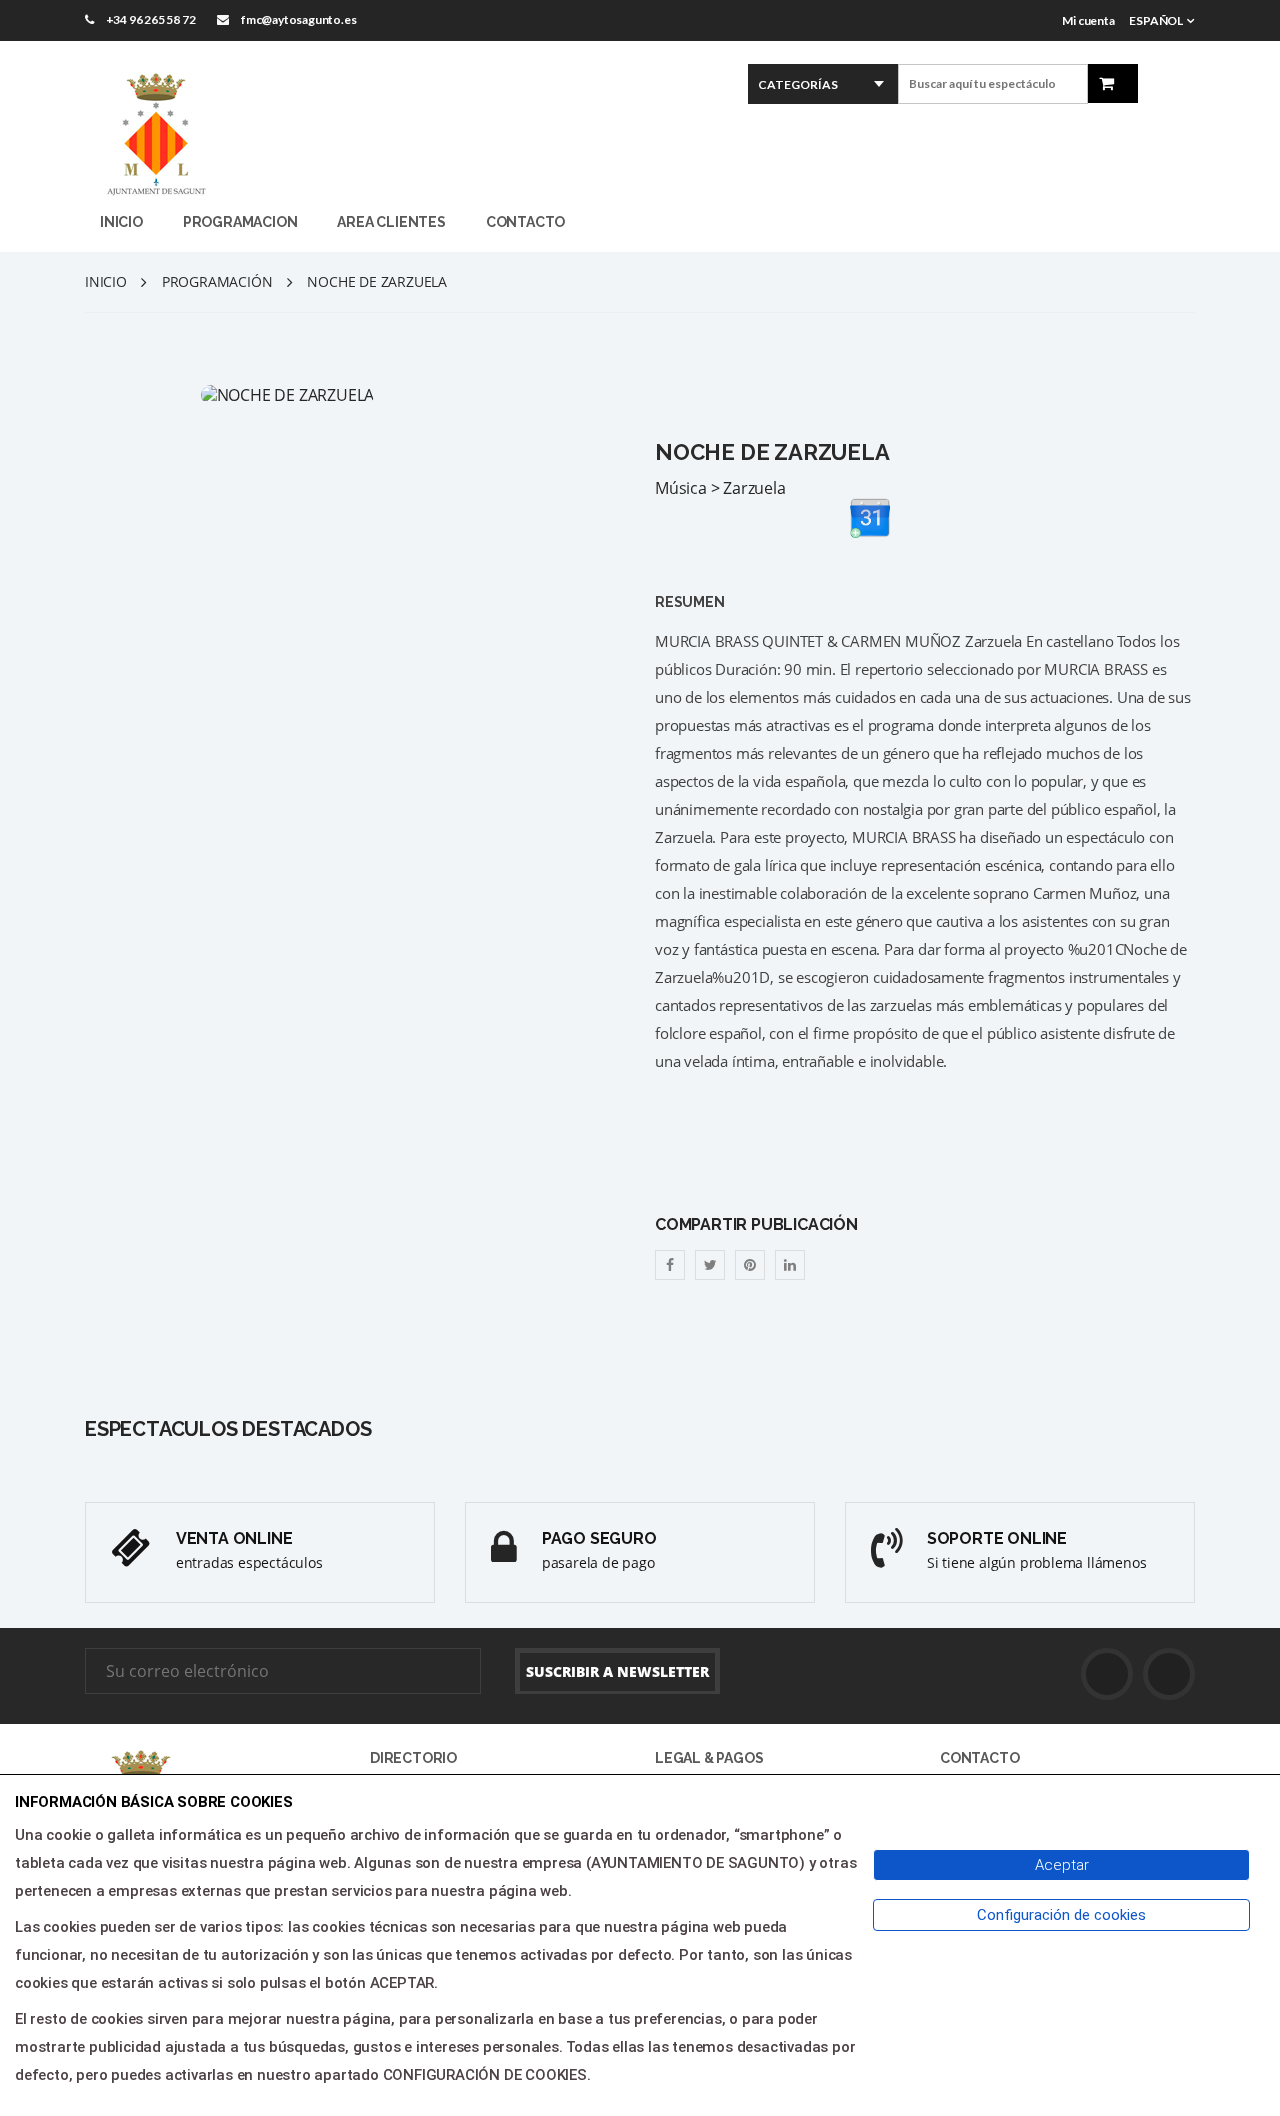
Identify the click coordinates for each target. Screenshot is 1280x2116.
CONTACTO (525, 222)
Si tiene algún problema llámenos (1037, 1562)
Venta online (234, 1538)
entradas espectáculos (249, 1562)
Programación (217, 281)
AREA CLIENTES (391, 222)
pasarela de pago (598, 1562)
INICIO (121, 222)
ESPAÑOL (1156, 20)
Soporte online (997, 1538)
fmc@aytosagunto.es (298, 19)
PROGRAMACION (240, 222)
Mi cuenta (1088, 20)
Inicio (106, 281)
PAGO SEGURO (599, 1538)
